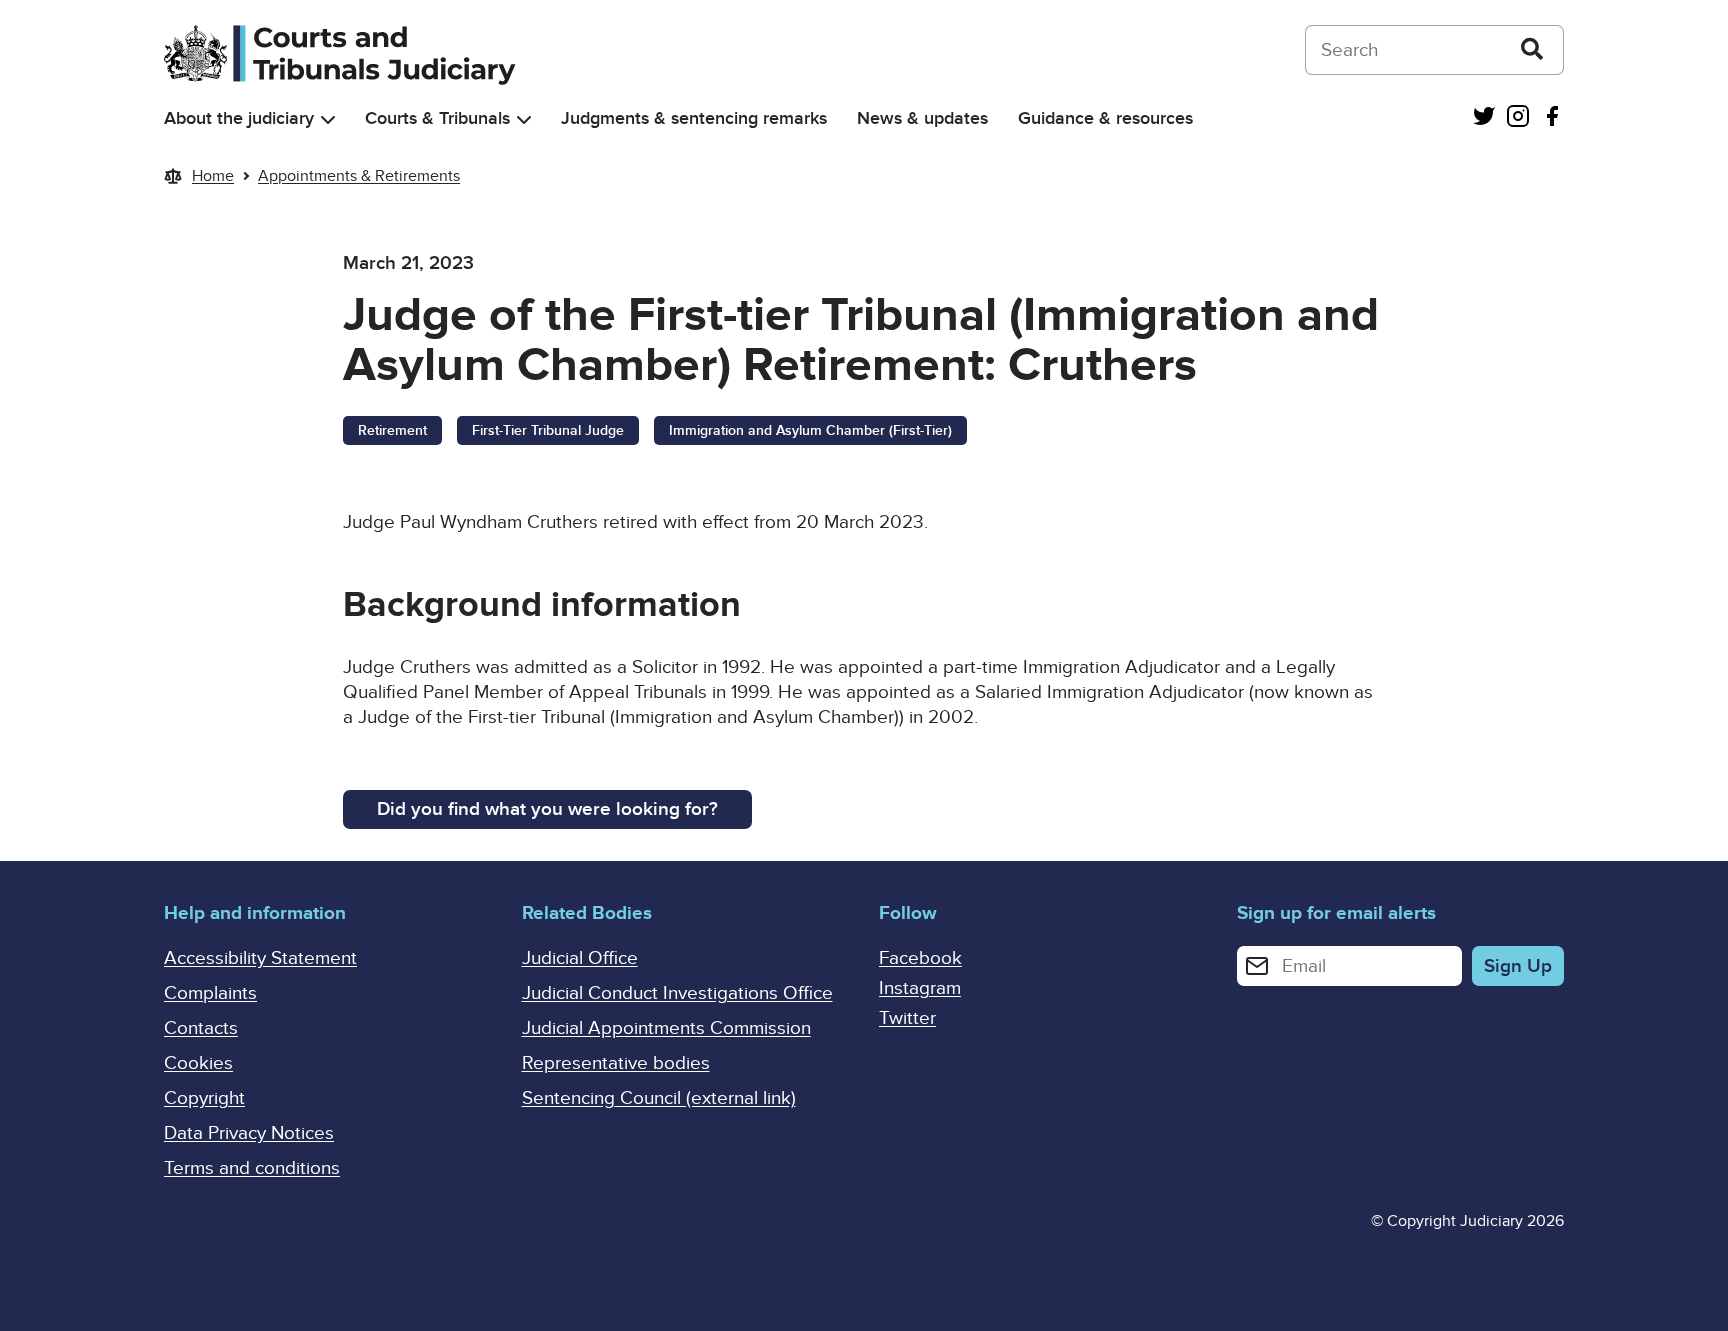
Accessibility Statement (260, 958)
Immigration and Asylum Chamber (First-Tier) (810, 430)
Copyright (204, 1098)
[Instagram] (1518, 118)
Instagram (920, 988)
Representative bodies (616, 1063)
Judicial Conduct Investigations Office (677, 993)
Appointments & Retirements (359, 176)
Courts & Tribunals (437, 118)
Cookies (198, 1063)
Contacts (201, 1028)
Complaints (210, 993)
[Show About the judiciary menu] (328, 119)
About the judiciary (239, 118)
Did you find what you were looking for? (547, 809)
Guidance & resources (1105, 118)
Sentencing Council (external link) (659, 1098)
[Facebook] (1552, 118)
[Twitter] (1484, 118)
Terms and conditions (252, 1168)
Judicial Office (580, 958)
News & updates (922, 118)
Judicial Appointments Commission (666, 1028)
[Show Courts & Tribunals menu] (524, 119)
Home (213, 176)
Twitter (907, 1018)
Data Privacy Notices (249, 1133)
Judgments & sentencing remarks (694, 118)
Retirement (392, 430)
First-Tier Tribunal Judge (548, 430)
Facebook (920, 958)
